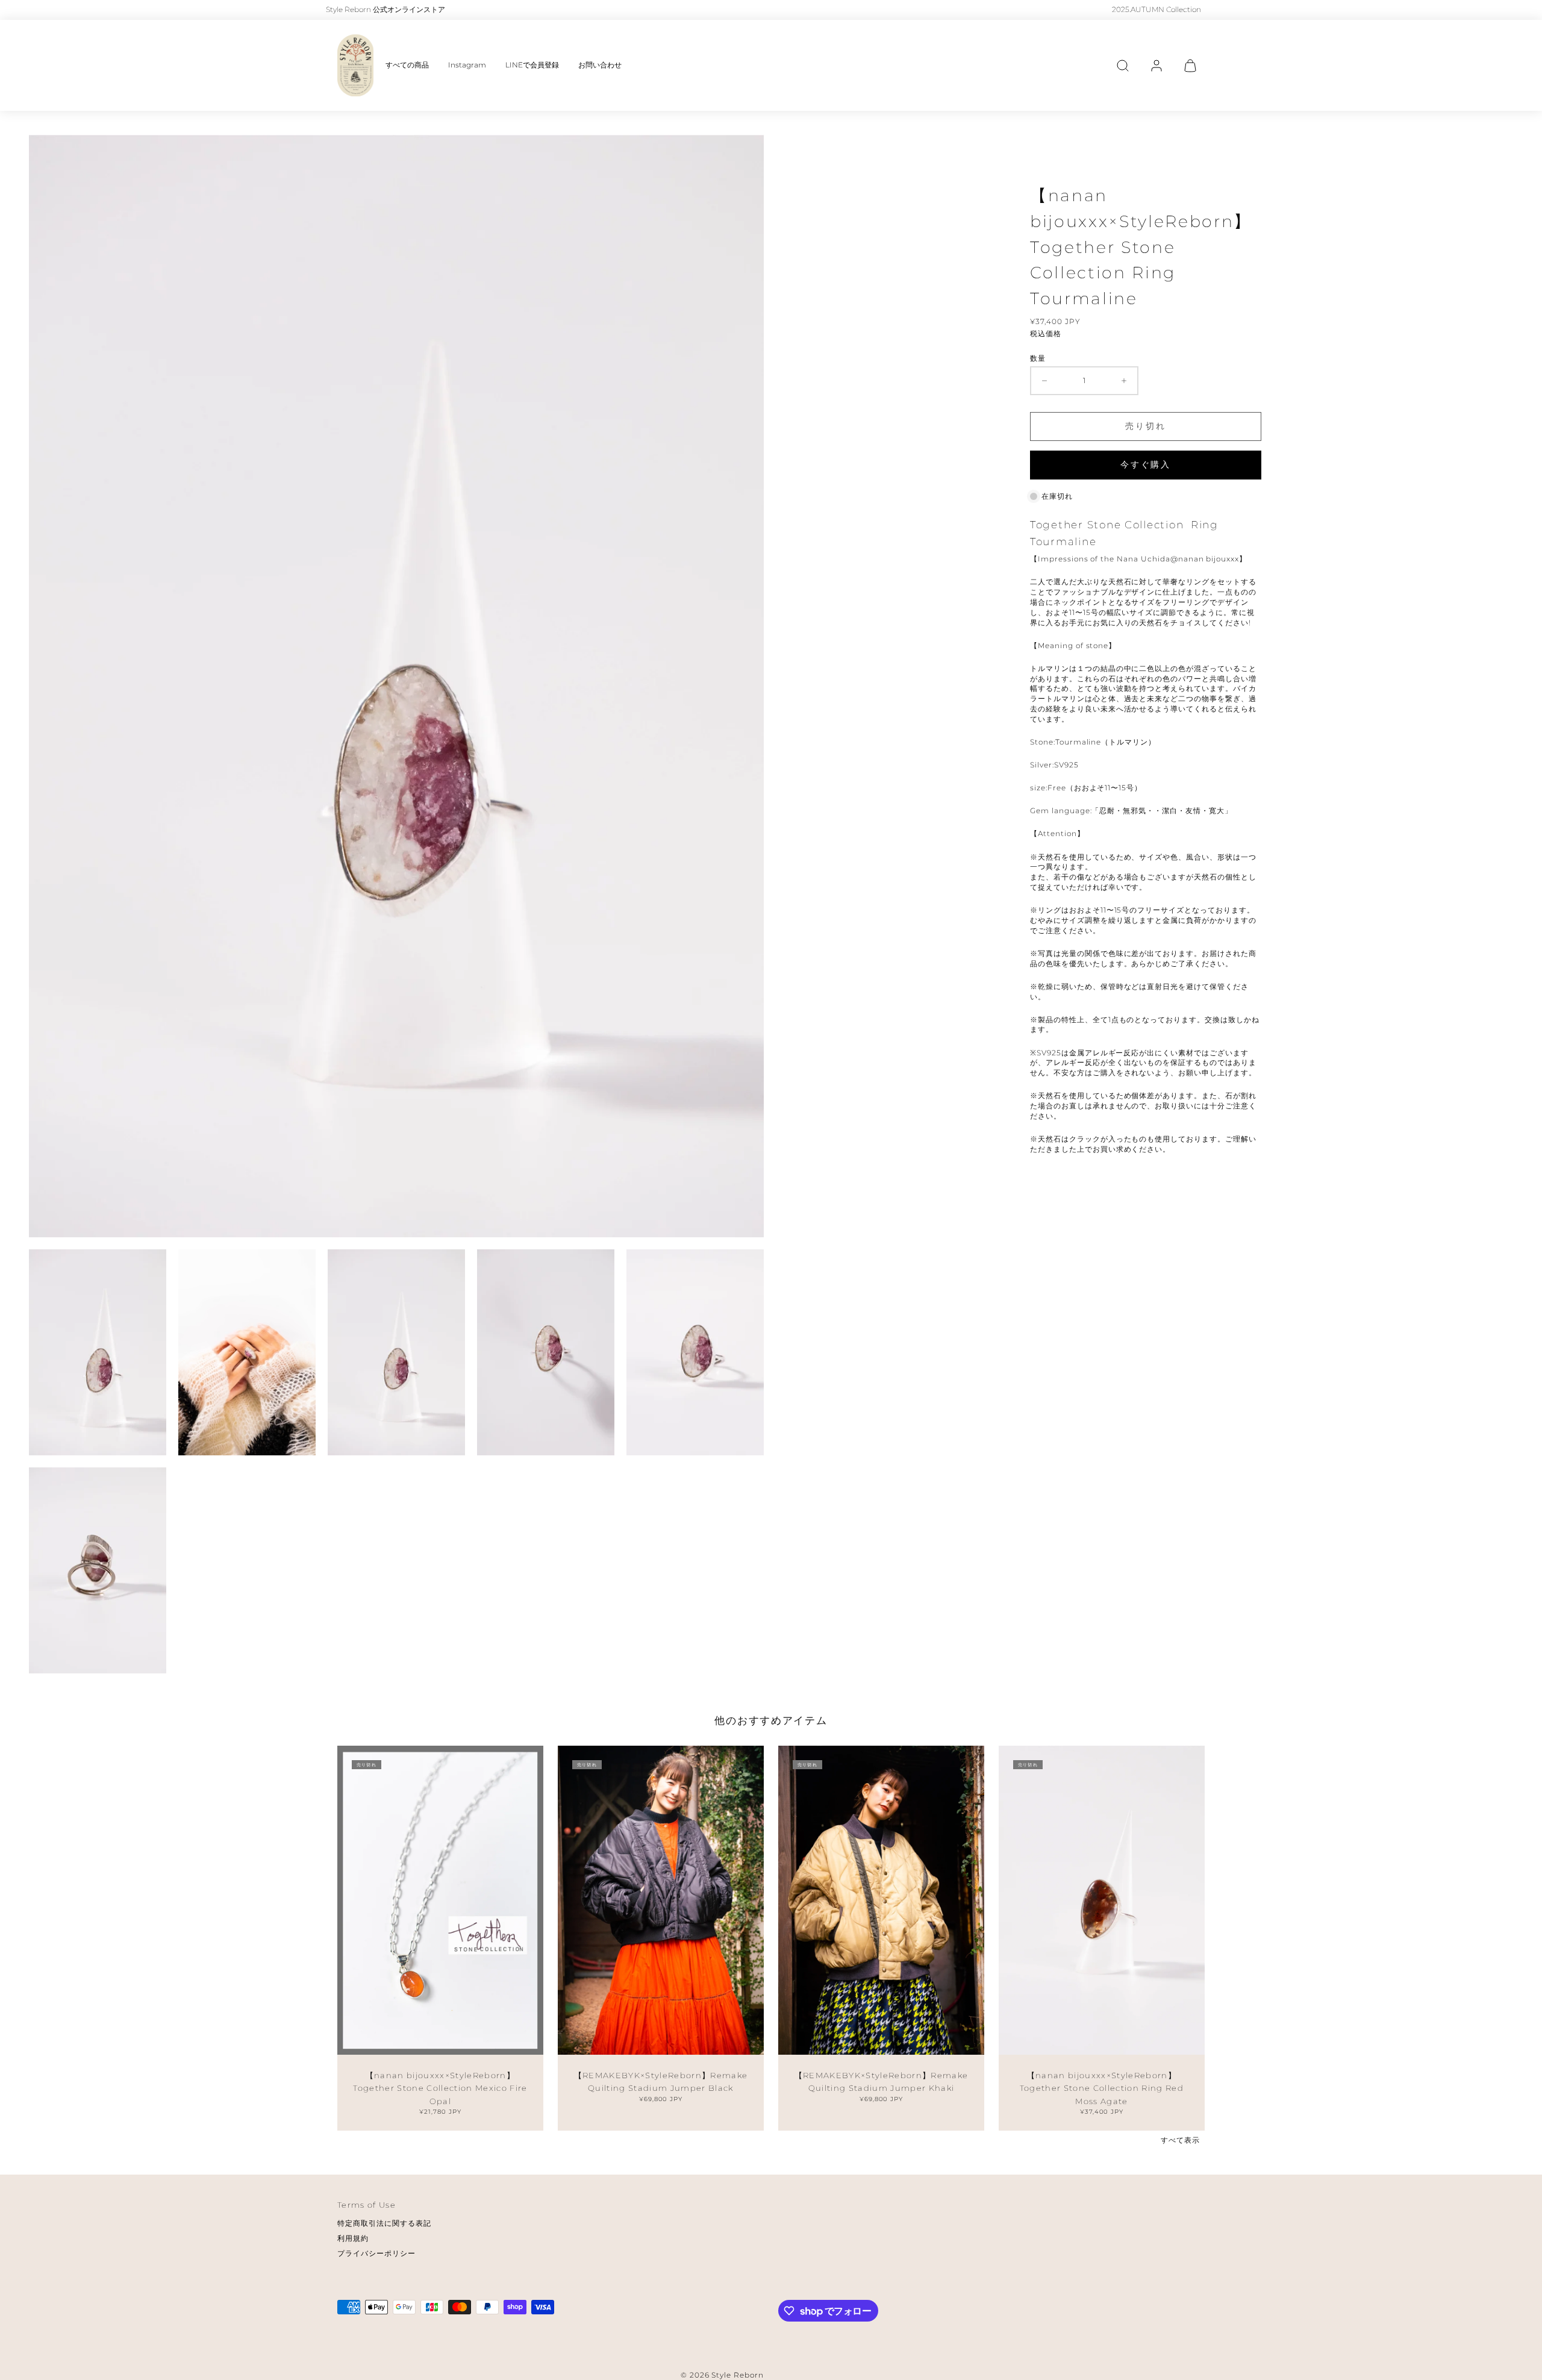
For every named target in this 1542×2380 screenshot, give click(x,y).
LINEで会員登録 (532, 65)
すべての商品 (407, 65)
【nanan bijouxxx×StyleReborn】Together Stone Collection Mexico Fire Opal (440, 2088)
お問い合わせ (600, 65)
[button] (1123, 66)
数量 (1038, 358)
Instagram (467, 65)
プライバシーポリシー (376, 2253)
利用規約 (353, 2238)
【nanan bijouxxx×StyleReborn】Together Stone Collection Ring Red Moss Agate (1102, 2088)
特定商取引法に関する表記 (384, 2223)
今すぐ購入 (1146, 464)
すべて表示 (1180, 2140)
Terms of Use (367, 2205)
